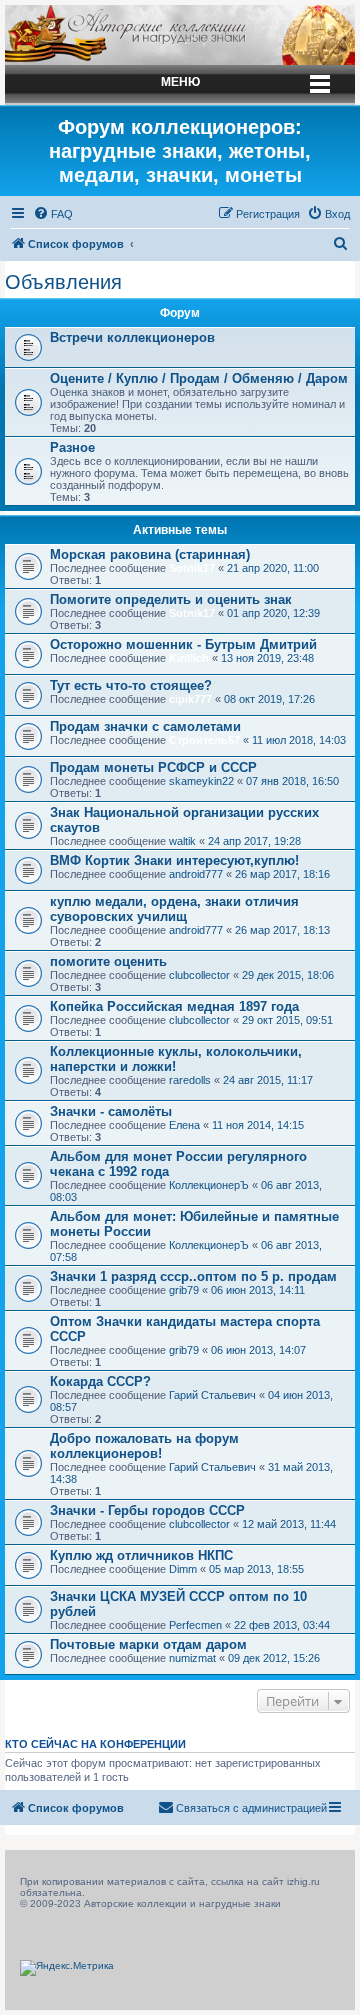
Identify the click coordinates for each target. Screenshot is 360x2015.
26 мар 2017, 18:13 (282, 930)
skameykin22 (201, 781)
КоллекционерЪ (209, 1185)
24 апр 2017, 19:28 (254, 841)
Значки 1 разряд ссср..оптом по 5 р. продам (193, 1276)
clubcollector (199, 975)
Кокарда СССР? (100, 1381)
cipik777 (190, 699)
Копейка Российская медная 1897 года (174, 1006)
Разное (72, 447)
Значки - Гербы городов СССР (147, 1510)
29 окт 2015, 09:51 (287, 1020)
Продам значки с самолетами (145, 726)
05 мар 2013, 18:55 (256, 1569)
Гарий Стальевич (212, 1395)
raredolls (190, 1080)
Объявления (63, 282)
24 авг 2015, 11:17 (268, 1080)
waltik (182, 841)
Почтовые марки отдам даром (148, 1644)
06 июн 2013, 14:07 (258, 1350)
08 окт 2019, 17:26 (269, 699)
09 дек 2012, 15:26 (274, 1658)
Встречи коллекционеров (132, 337)
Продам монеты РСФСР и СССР (153, 767)
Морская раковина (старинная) (150, 554)
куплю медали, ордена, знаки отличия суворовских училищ (174, 909)
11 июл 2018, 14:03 (299, 740)
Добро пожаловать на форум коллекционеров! (144, 1446)
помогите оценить (108, 961)
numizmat (192, 1658)
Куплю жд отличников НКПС (141, 1555)
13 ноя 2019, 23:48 (267, 658)
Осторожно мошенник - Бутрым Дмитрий (183, 644)
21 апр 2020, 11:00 (273, 568)
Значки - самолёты (111, 1111)
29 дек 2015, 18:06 (288, 975)
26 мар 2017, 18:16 (282, 874)
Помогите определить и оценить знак (171, 599)
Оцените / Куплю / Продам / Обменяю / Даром (199, 378)
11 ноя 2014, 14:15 (258, 1125)
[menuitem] (53, 214)
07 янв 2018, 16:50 (292, 781)
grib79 (184, 1290)
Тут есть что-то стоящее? (131, 685)
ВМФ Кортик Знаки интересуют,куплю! (174, 860)
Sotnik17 (192, 568)
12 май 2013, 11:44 (289, 1524)
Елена (184, 1125)
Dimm (183, 1569)
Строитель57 (204, 740)
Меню (180, 82)
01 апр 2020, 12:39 (273, 613)
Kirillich (189, 658)
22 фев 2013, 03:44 (282, 1625)
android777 (196, 874)
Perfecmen (195, 1625)
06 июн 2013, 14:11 (258, 1290)
